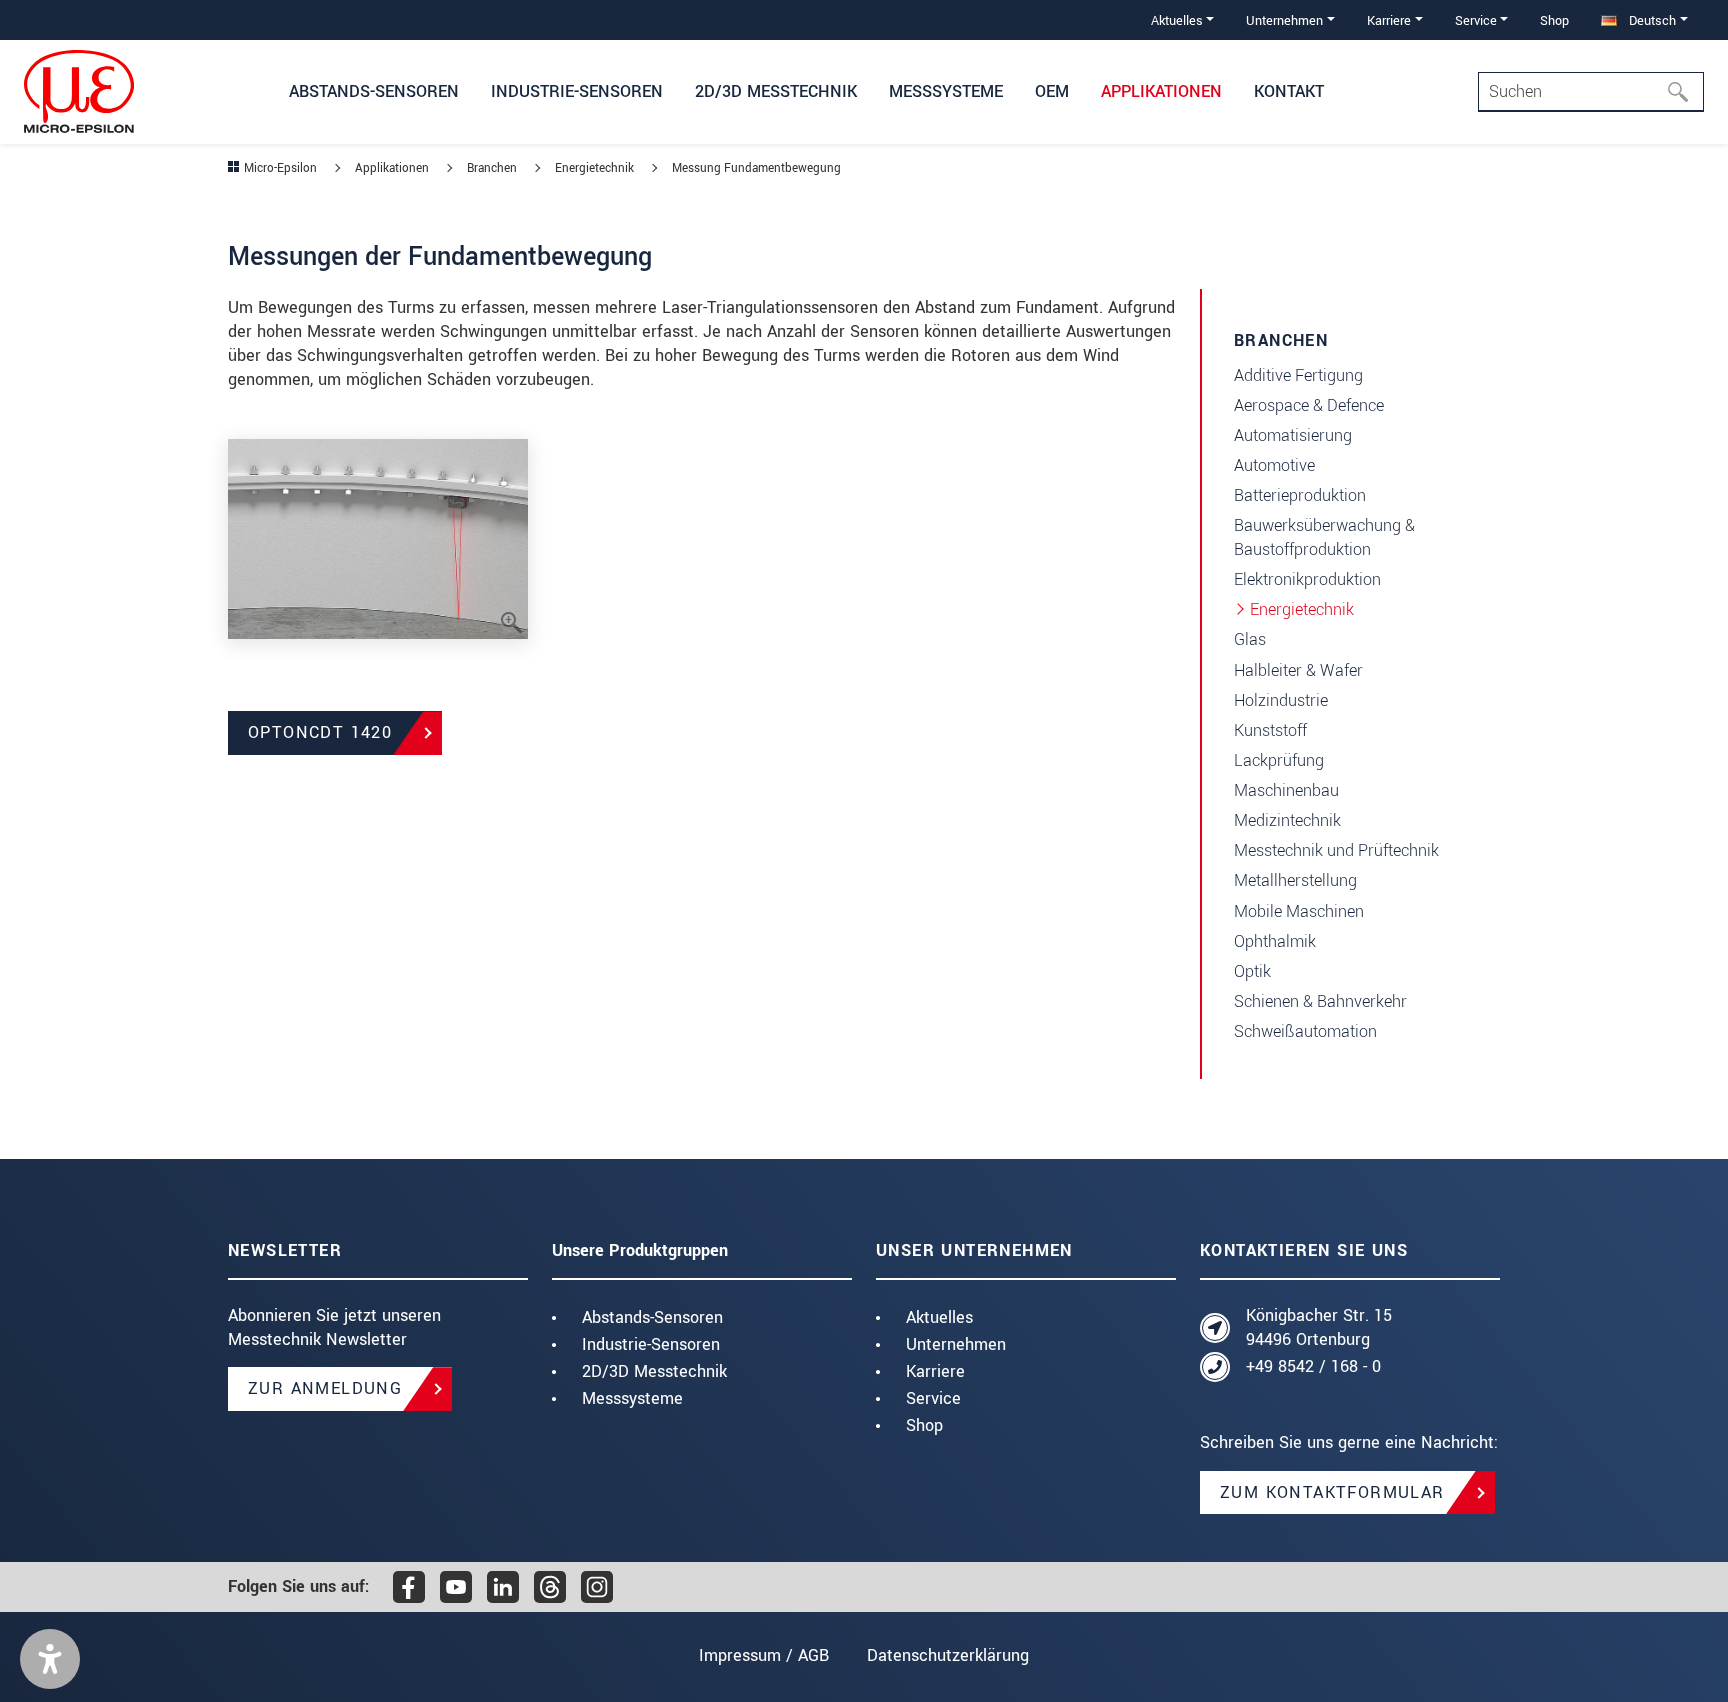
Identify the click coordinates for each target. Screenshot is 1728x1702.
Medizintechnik (1287, 820)
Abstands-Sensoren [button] (374, 91)
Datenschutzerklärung (948, 1655)
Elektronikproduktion (1307, 579)
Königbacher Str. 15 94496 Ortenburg (1319, 1327)
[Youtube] (456, 1587)
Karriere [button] (1389, 20)
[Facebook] (409, 1587)
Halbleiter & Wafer (1298, 670)
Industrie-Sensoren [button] (577, 91)
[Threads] (550, 1587)
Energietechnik (1302, 609)
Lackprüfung (1279, 760)
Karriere (935, 1371)
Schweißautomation (1305, 1031)
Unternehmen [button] (1284, 20)
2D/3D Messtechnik (654, 1371)
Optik (1252, 971)
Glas (1250, 639)
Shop (1554, 20)
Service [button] (1476, 20)
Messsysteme (632, 1398)
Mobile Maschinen (1299, 911)
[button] (50, 1659)
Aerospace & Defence (1309, 405)
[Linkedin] (503, 1587)
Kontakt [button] (1289, 91)
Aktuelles (939, 1317)
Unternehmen (956, 1344)
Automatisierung (1293, 435)
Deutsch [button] (1650, 20)
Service (933, 1398)
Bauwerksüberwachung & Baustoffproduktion (1324, 537)
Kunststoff (1270, 730)
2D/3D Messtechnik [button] (776, 91)
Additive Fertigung (1298, 375)
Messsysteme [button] (946, 91)
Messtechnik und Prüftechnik (1336, 850)
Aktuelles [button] (1177, 20)
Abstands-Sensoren (652, 1317)
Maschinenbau (1286, 790)
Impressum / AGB (764, 1655)
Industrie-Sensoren (651, 1344)
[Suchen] (1684, 92)
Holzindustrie (1281, 700)
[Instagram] (597, 1587)
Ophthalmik (1275, 941)
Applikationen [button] (1161, 91)
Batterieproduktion (1300, 495)
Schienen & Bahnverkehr (1320, 1001)
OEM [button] (1052, 91)
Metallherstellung (1295, 880)
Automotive (1274, 465)
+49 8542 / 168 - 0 (1313, 1366)
